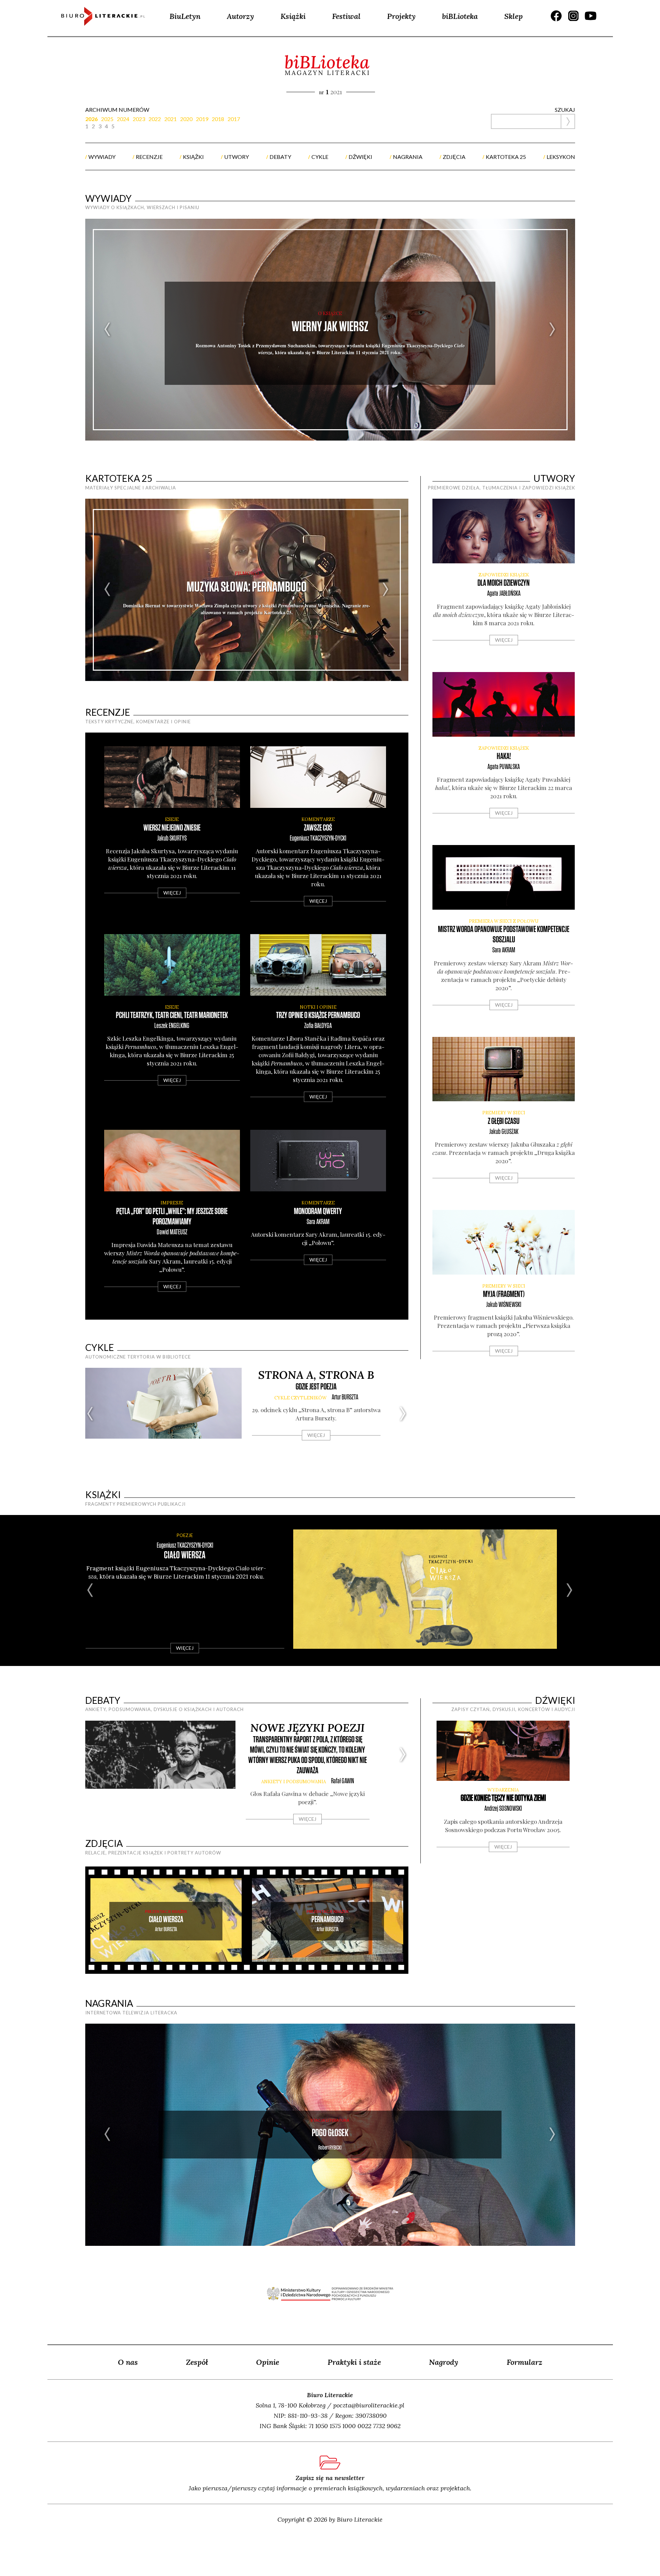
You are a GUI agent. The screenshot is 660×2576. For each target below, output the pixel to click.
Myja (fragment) (504, 1294)
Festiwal (346, 16)
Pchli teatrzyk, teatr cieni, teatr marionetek (172, 1015)
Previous (108, 330)
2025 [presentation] (107, 119)
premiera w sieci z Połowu (504, 921)
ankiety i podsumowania (294, 1782)
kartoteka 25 (506, 157)
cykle (320, 157)
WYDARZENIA (503, 1790)
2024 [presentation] (123, 119)
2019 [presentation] (202, 119)
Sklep (514, 16)
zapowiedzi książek (504, 575)
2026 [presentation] (91, 119)
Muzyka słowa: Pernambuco (247, 587)
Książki (293, 16)
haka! (504, 756)
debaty (280, 157)
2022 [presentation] (155, 119)
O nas (128, 2362)
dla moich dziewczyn (504, 583)
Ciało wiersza (185, 1555)
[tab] (93, 119)
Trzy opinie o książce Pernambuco (318, 1015)
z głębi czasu (504, 1121)
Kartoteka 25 (119, 478)
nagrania (408, 157)
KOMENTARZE (318, 819)
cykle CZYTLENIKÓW (300, 1398)
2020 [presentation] (186, 119)
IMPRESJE (172, 1203)
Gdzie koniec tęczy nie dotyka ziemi (503, 1798)
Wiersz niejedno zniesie (172, 828)
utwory (236, 157)
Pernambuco (327, 1920)
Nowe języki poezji (307, 1728)
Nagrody (444, 2362)
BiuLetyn (185, 16)
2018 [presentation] (218, 119)
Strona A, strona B (316, 1375)
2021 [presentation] (170, 119)
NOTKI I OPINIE (318, 1007)
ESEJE (172, 819)
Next (553, 330)
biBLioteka (460, 16)
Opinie (268, 2362)
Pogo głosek (330, 2133)
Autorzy (240, 16)
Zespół (197, 2362)
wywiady (102, 157)
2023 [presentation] (139, 119)
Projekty (401, 16)
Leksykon (561, 157)
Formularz (525, 2362)
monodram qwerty (318, 1211)
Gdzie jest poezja (316, 1387)
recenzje (149, 157)
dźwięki (360, 157)
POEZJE (185, 1535)
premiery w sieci (504, 1113)
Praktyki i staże (354, 2362)
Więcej (172, 893)
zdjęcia (454, 157)
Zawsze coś (318, 828)
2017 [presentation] (234, 119)
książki (193, 157)
